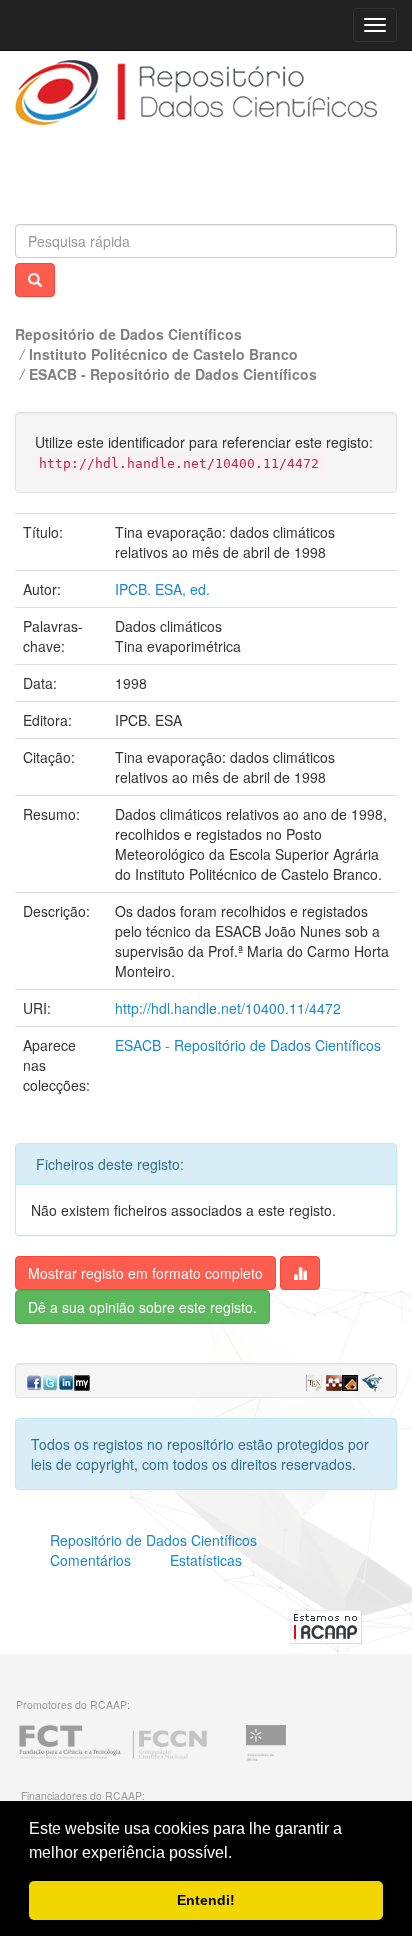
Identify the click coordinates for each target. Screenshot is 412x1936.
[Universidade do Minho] (266, 1758)
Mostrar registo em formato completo (145, 1273)
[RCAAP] (326, 1625)
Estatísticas (206, 1560)
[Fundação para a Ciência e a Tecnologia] (113, 1758)
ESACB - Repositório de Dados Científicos (173, 374)
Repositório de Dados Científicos (128, 334)
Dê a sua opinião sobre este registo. (142, 1307)
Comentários (90, 1560)
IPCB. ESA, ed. (162, 589)
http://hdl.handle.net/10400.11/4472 (228, 1008)
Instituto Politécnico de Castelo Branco (163, 354)
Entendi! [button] (206, 1900)
